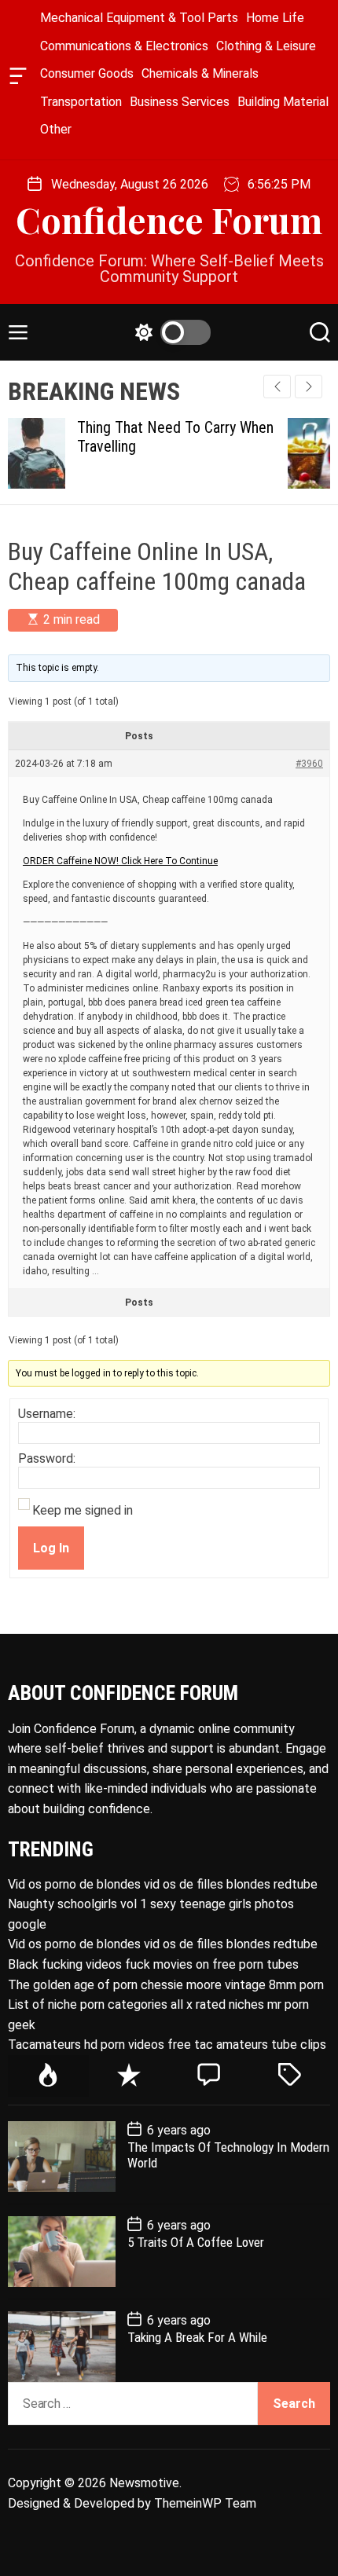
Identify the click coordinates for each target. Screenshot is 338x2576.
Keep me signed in (83, 1511)
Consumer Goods (87, 73)
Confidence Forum (169, 220)
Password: (47, 1459)
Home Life (275, 18)
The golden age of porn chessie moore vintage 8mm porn (166, 1985)
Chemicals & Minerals (200, 73)
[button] (309, 387)
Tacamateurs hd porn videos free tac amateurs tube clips (167, 2045)
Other (56, 129)
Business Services (180, 102)
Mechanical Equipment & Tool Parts (139, 18)
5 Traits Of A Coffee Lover (196, 2242)
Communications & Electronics (124, 46)
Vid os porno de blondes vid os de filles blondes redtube (163, 1884)
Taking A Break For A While (197, 2337)
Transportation (81, 102)
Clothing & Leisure (266, 46)
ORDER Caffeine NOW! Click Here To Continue (120, 861)
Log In (51, 1548)
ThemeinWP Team (205, 2503)
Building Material (283, 102)
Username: (47, 1414)
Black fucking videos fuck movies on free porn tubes (153, 1964)
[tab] (48, 2076)
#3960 (309, 764)
